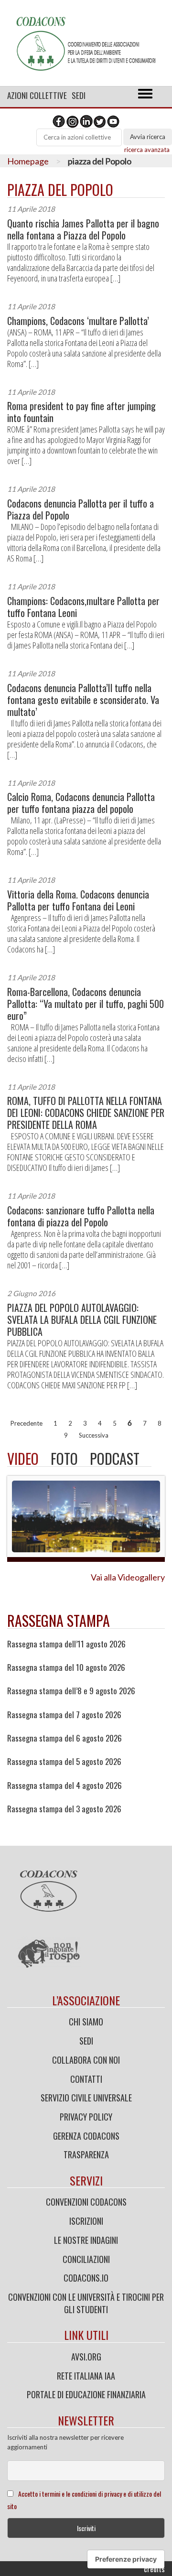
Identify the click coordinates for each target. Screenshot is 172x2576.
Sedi (79, 95)
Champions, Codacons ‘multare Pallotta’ (78, 321)
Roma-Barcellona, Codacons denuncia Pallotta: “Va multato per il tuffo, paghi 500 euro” (86, 1004)
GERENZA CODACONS (86, 2136)
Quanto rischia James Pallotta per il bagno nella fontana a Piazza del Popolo (83, 229)
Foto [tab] (64, 1458)
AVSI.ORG (86, 2357)
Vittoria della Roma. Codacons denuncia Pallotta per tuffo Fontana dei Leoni (78, 900)
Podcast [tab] (115, 1458)
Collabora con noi (86, 2060)
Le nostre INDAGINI (86, 2240)
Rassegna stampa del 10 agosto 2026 (66, 1667)
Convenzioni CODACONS (86, 2202)
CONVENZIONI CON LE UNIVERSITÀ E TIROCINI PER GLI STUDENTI (86, 2303)
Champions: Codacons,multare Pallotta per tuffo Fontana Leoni (83, 607)
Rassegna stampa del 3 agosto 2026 (64, 1809)
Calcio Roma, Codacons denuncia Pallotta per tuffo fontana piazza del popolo (81, 803)
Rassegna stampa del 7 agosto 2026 (64, 1715)
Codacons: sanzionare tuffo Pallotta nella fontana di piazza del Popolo (81, 1216)
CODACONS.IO (86, 2278)
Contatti (86, 2079)
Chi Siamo (86, 2022)
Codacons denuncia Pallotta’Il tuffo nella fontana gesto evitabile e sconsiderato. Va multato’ (83, 700)
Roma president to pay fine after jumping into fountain (81, 412)
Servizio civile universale (86, 2098)
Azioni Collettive (37, 95)
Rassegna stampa (59, 1620)
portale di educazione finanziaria (86, 2394)
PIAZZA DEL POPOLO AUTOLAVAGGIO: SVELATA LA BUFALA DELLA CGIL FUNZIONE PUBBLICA (82, 1320)
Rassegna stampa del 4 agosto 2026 (64, 1786)
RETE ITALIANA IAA (86, 2376)
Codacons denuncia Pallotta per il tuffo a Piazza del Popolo (81, 509)
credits (154, 2569)
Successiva (94, 1435)
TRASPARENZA (86, 2154)
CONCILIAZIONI (86, 2259)
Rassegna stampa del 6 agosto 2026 (64, 1738)
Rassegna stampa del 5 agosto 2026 (64, 1762)
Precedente (27, 1423)
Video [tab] (23, 1458)
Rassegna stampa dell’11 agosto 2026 (66, 1644)
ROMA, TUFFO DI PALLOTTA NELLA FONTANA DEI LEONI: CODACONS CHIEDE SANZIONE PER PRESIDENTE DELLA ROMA (86, 1113)
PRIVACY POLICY (86, 2117)
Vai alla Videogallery (128, 1577)
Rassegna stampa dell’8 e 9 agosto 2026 (71, 1691)
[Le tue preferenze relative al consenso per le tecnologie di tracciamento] (126, 2559)
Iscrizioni (86, 2221)
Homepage (28, 161)
